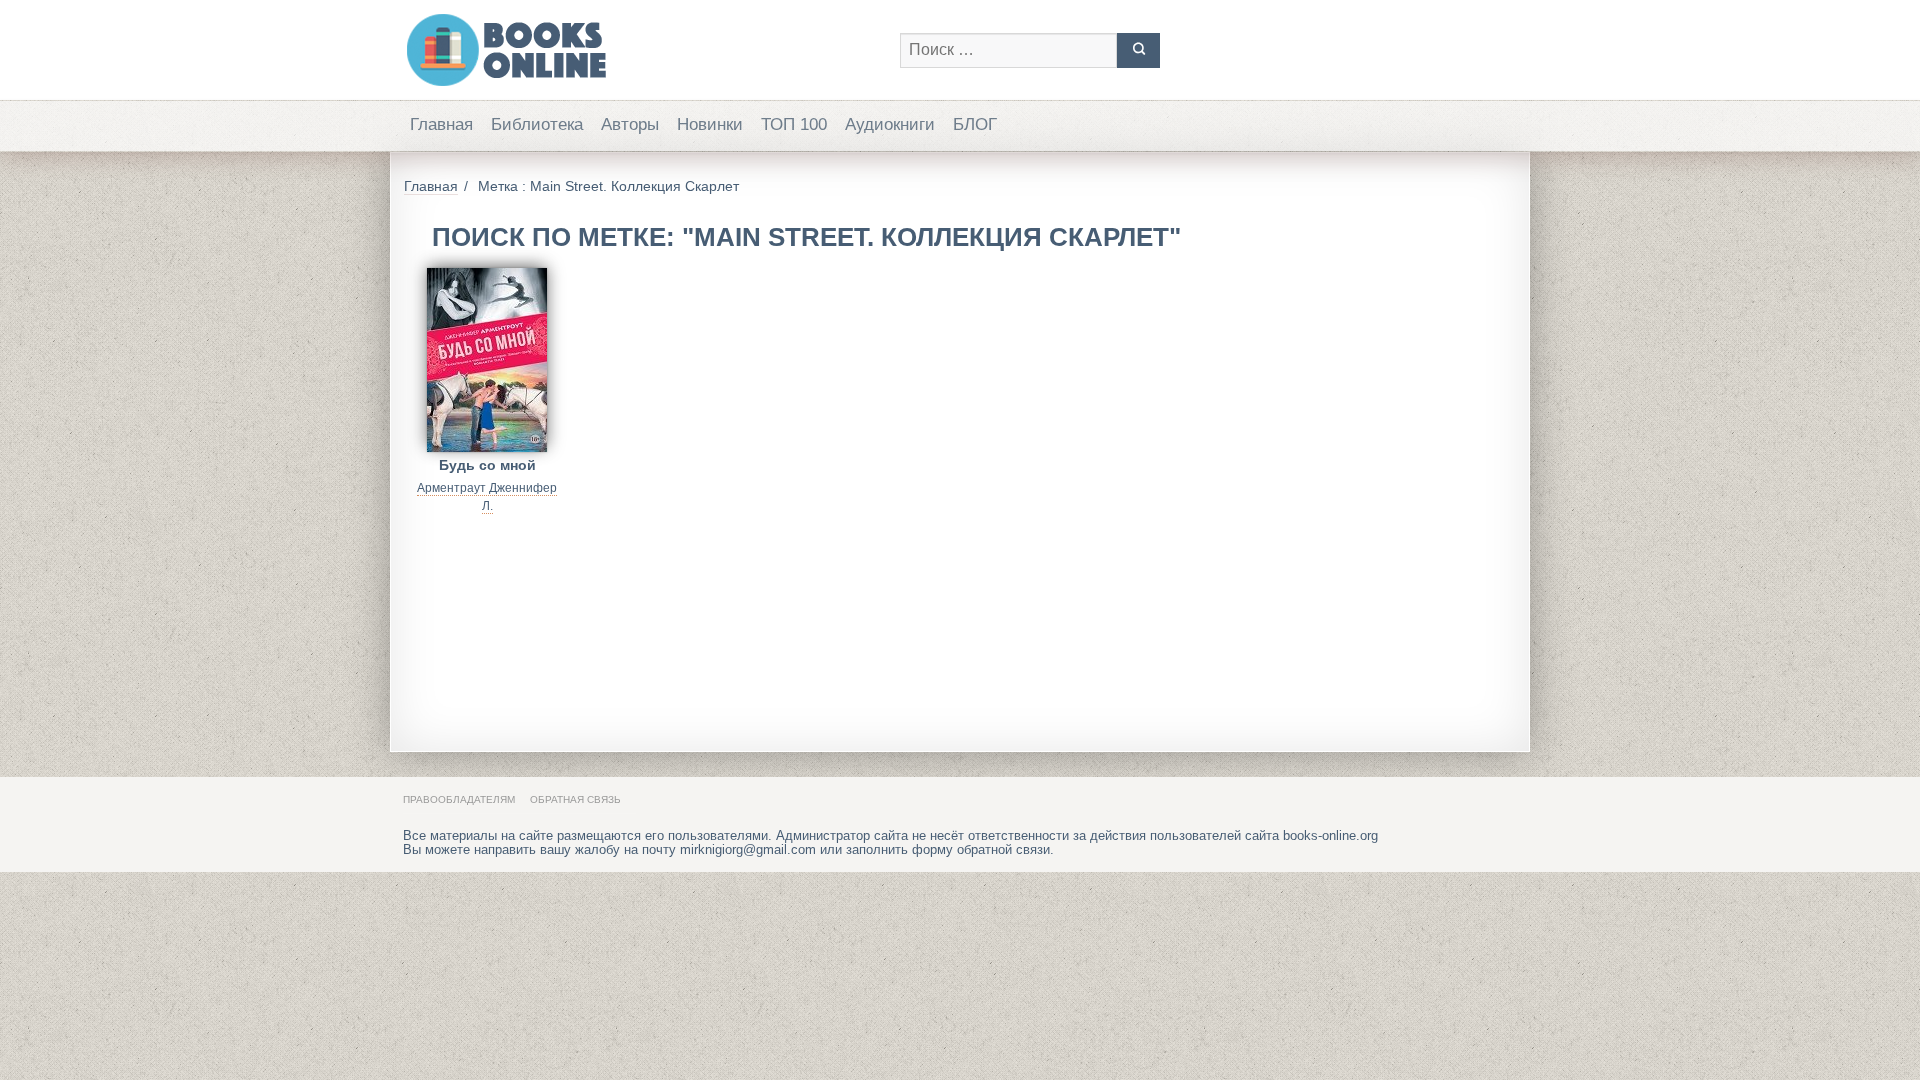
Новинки (710, 124)
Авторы (630, 124)
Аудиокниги (890, 124)
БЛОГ (975, 124)
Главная (441, 124)
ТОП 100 (794, 124)
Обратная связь (575, 799)
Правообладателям (459, 799)
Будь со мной (487, 465)
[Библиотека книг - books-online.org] (641, 50)
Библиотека (537, 124)
